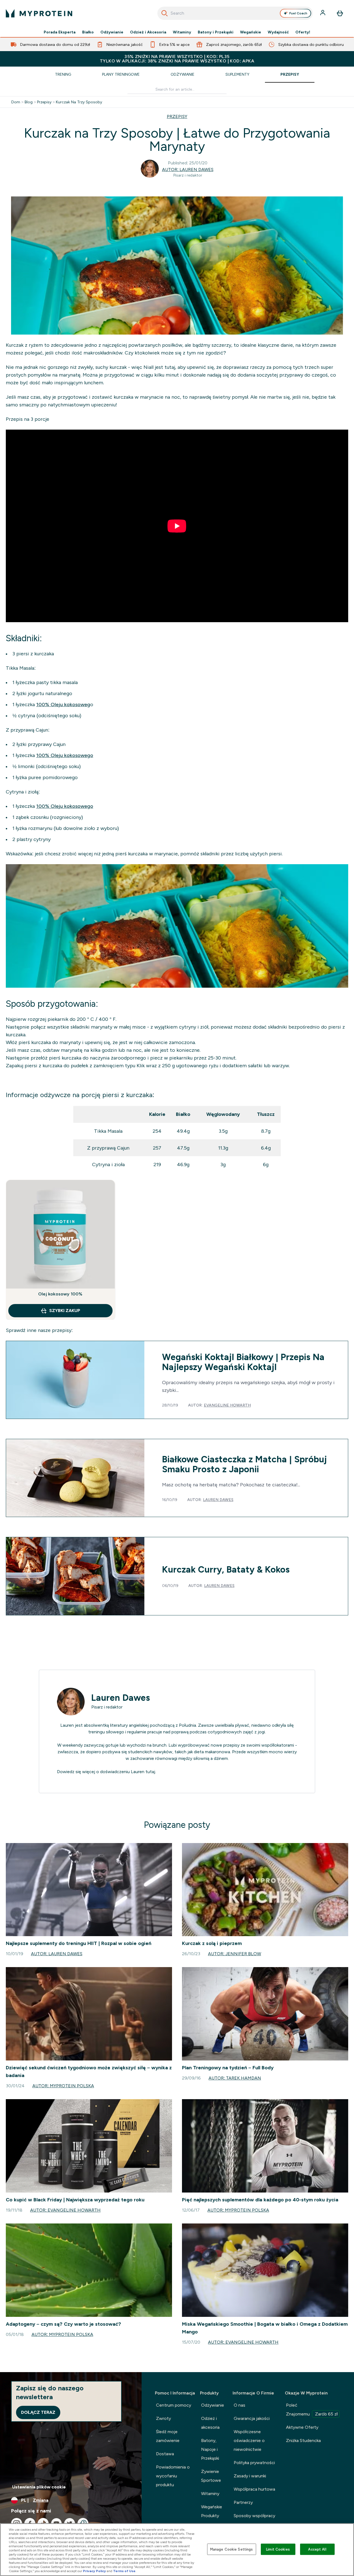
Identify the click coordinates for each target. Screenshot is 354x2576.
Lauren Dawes (218, 1500)
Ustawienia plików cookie (39, 2487)
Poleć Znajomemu (312, 2410)
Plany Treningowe (121, 74)
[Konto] (323, 13)
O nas (240, 2405)
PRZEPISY (177, 116)
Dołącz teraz (38, 2412)
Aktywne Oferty (302, 2427)
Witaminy (182, 32)
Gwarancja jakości (252, 2418)
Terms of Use (124, 2571)
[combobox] (235, 13)
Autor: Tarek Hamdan (235, 2078)
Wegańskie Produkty (212, 2511)
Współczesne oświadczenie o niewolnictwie (249, 2440)
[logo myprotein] (39, 13)
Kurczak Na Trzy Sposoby (79, 102)
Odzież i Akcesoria (148, 32)
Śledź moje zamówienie (168, 2436)
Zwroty (163, 2418)
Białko (88, 32)
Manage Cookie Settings (232, 2549)
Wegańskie (251, 32)
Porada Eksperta (60, 32)
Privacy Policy (94, 2571)
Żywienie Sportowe (211, 2476)
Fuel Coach (298, 13)
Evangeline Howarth (227, 1405)
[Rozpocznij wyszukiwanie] (165, 13)
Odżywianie (112, 32)
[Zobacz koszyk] (340, 13)
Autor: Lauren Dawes (188, 169)
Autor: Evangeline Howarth (65, 2210)
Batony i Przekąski (216, 32)
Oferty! (303, 32)
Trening (63, 74)
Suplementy (237, 74)
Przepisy (290, 74)
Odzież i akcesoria (210, 2423)
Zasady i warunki (250, 2476)
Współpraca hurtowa (254, 2489)
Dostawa (165, 2454)
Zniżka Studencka (303, 2440)
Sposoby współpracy (254, 2516)
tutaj (150, 1772)
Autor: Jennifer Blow (235, 1954)
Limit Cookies (278, 2549)
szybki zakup (65, 1311)
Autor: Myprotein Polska (63, 2086)
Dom (16, 102)
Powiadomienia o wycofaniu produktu (173, 2476)
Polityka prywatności (254, 2463)
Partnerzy (243, 2502)
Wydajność (278, 32)
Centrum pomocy (174, 2405)
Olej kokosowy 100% (60, 1294)
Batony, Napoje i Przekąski (210, 2449)
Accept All (317, 2549)
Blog (29, 102)
